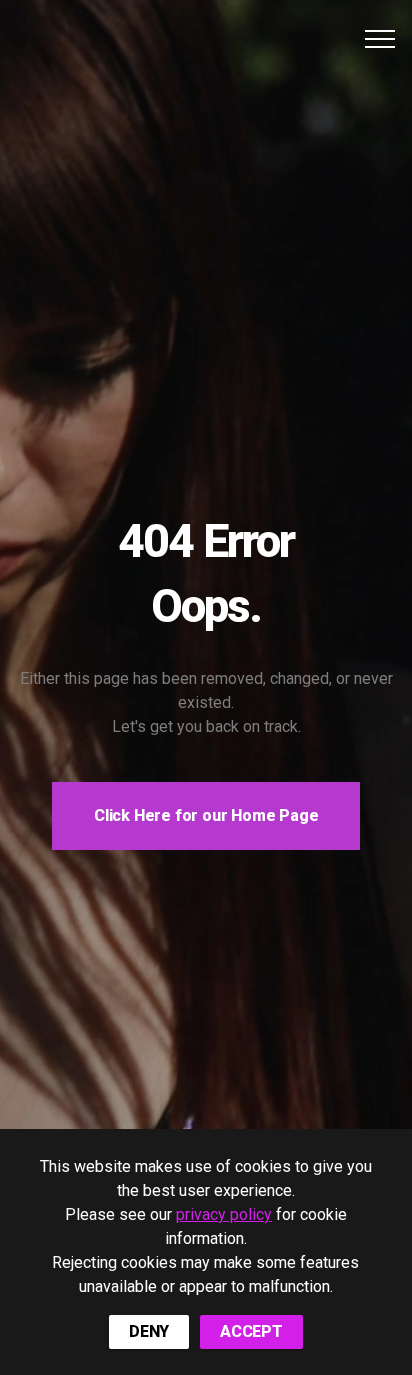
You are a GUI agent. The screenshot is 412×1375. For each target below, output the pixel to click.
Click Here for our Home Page (206, 815)
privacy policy (224, 1214)
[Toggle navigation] (380, 39)
